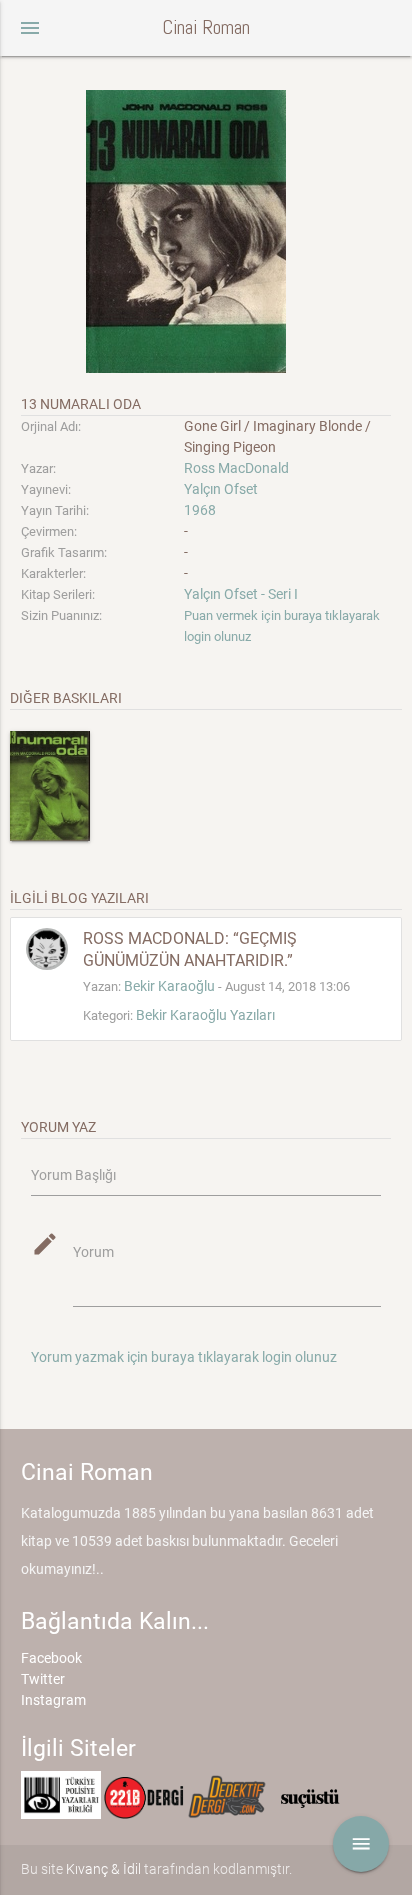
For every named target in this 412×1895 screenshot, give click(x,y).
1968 (200, 510)
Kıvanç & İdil (103, 1869)
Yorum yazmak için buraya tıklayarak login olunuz (184, 1357)
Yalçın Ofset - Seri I (241, 594)
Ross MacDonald (236, 468)
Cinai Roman (206, 27)
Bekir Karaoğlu (169, 986)
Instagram (53, 1700)
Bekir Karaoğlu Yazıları (205, 1015)
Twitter (43, 1679)
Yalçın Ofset (221, 489)
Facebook (51, 1658)
